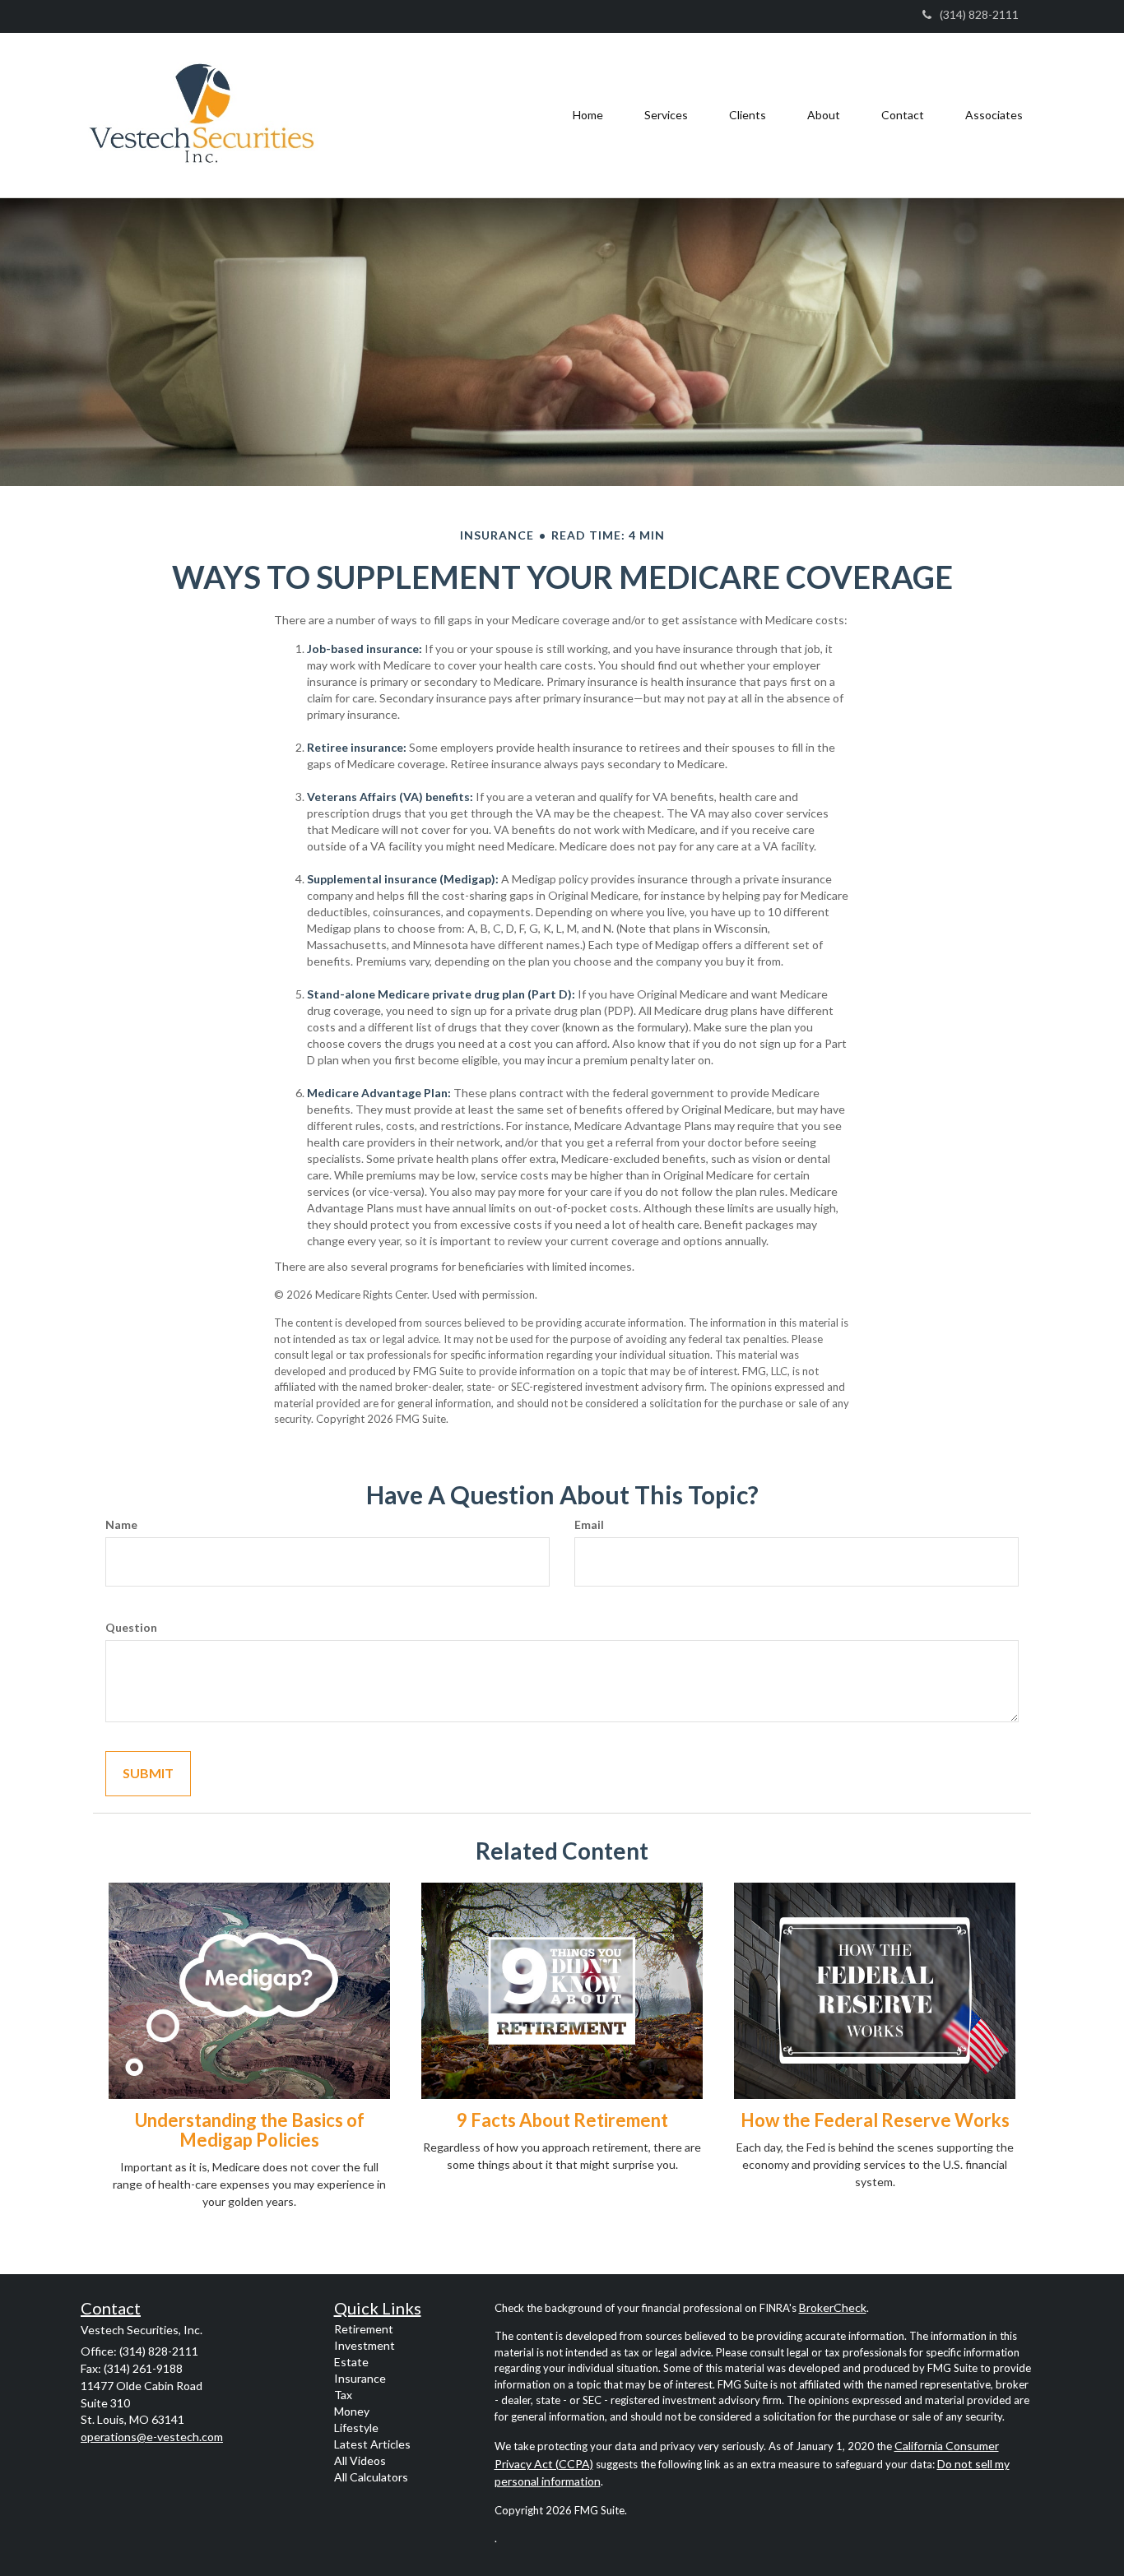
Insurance (360, 2378)
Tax (343, 2395)
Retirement (364, 2329)
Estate (351, 2362)
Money (352, 2411)
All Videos (360, 2460)
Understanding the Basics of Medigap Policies (250, 2130)
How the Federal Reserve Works (875, 2120)
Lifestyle (356, 2428)
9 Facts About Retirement (562, 2120)
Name (121, 1524)
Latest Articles (372, 2444)
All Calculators (371, 2477)
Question (131, 1627)
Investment (365, 2345)
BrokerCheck (833, 2307)
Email (589, 1524)
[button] (666, 115)
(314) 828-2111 (979, 14)
